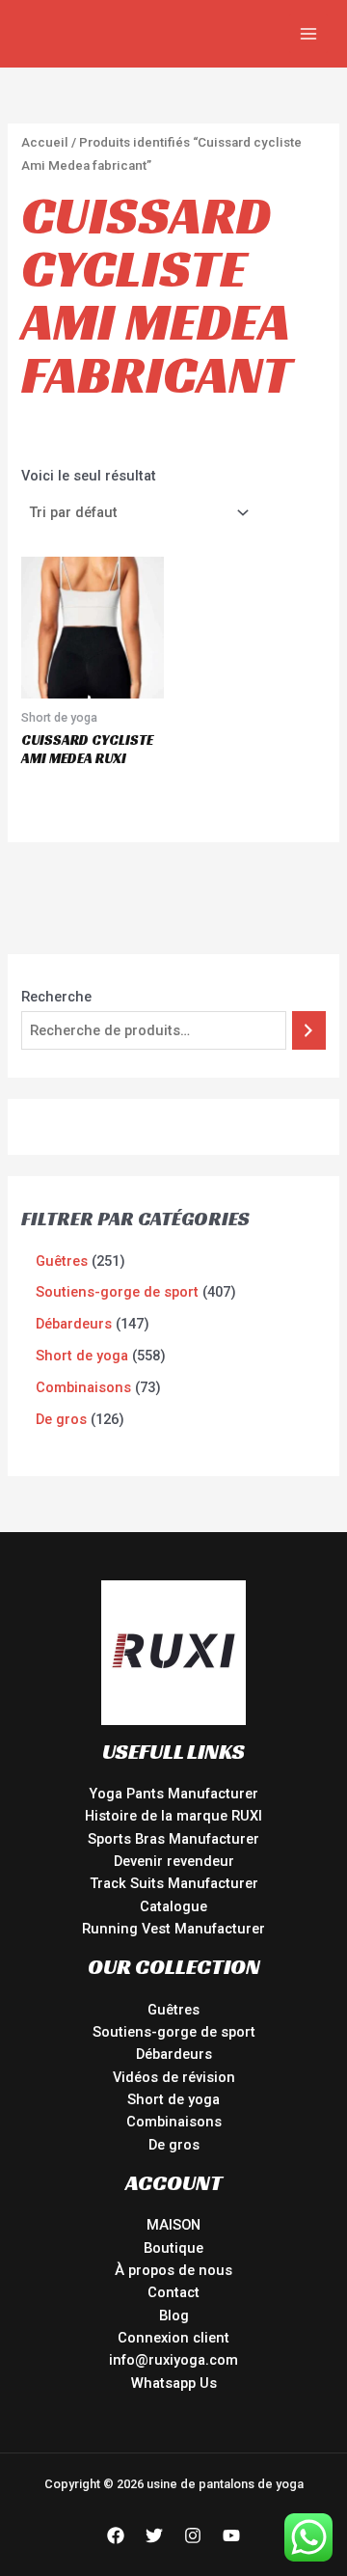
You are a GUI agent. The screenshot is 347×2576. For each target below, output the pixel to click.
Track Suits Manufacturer (174, 1883)
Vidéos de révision (174, 2077)
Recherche (56, 997)
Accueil (45, 142)
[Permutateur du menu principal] (308, 34)
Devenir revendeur (174, 1861)
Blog (174, 2316)
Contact (173, 2292)
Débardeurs (174, 2054)
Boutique (173, 2248)
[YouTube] (231, 2535)
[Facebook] (116, 2535)
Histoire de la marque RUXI (173, 1816)
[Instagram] (193, 2535)
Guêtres (173, 2010)
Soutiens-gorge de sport (174, 2032)
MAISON (173, 2225)
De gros (174, 2145)
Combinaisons (174, 2122)
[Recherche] (309, 1030)
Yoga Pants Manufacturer (173, 1794)
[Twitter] (154, 2535)
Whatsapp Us (174, 2383)
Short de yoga (173, 2099)
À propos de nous (173, 2270)
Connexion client (173, 2338)
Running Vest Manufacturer (173, 1929)
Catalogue (173, 1906)
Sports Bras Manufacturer (173, 1839)
